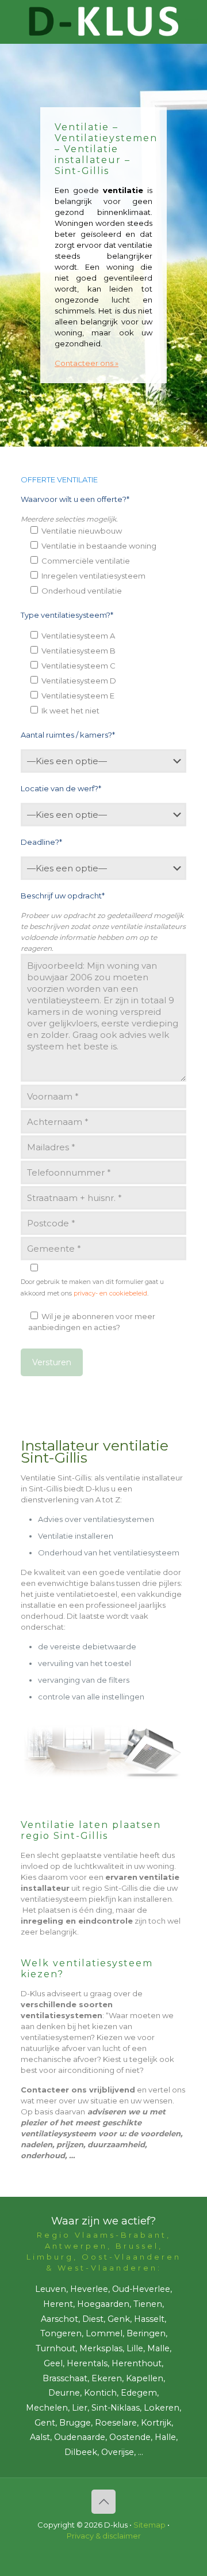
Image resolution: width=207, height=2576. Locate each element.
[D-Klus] (103, 22)
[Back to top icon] (103, 2502)
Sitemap (149, 2525)
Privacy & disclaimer (104, 2536)
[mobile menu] (191, 23)
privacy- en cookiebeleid (110, 1293)
